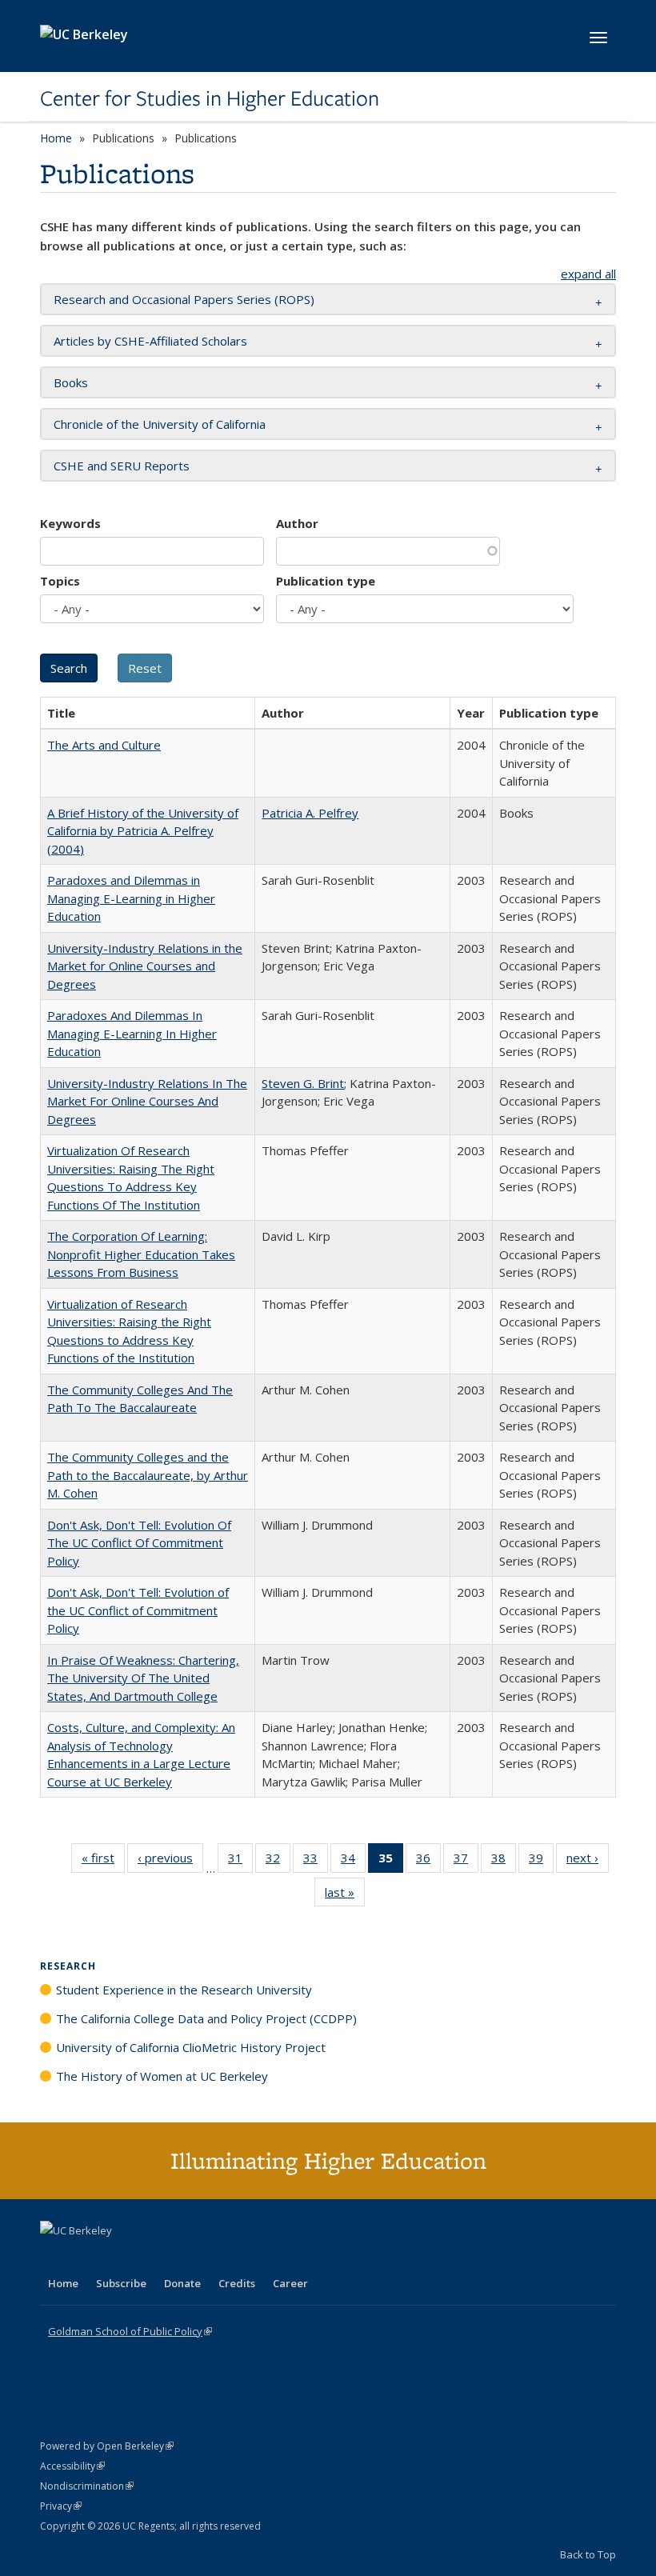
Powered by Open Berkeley (107, 2446)
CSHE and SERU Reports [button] (122, 466)
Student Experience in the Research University (184, 1990)
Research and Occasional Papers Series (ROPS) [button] (184, 299)
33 (316, 1861)
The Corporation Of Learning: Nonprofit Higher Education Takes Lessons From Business (141, 1254)
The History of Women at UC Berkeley (162, 2076)
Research (68, 1966)
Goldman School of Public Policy (130, 2331)
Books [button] (71, 382)
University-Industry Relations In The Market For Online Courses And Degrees (147, 1101)
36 (428, 1861)
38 (504, 1861)
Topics (60, 581)
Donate (182, 2283)
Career (290, 2283)
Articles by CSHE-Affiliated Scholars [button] (150, 341)
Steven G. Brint (303, 1083)
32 (278, 1861)
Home (56, 138)
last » (345, 1896)
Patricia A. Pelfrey (310, 813)
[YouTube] (117, 2258)
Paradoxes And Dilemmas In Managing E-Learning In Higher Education (132, 1033)
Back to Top (588, 2554)
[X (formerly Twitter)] (54, 2258)
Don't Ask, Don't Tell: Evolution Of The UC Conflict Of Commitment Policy (139, 1543)
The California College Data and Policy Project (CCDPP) (206, 2018)
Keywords (70, 523)
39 (541, 1861)
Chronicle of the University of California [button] (160, 424)
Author (297, 523)
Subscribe (121, 2283)
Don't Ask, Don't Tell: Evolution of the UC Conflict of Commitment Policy (138, 1610)
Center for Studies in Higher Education (210, 98)
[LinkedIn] (86, 2258)
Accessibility (72, 2466)
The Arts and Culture (104, 745)
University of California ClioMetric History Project (191, 2047)
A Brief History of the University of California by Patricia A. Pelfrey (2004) (143, 831)
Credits (237, 2283)
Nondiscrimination (87, 2486)
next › (588, 1861)
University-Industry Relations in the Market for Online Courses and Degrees (145, 966)
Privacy (61, 2506)
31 (240, 1861)
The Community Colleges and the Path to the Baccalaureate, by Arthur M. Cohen (148, 1475)
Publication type (326, 581)
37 (466, 1861)
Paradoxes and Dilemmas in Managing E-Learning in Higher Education (131, 898)
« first (103, 1861)
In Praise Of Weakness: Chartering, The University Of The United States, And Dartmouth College (143, 1678)
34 (353, 1861)
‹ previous (170, 1861)
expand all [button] (588, 274)
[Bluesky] (179, 2258)
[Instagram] (148, 2258)
